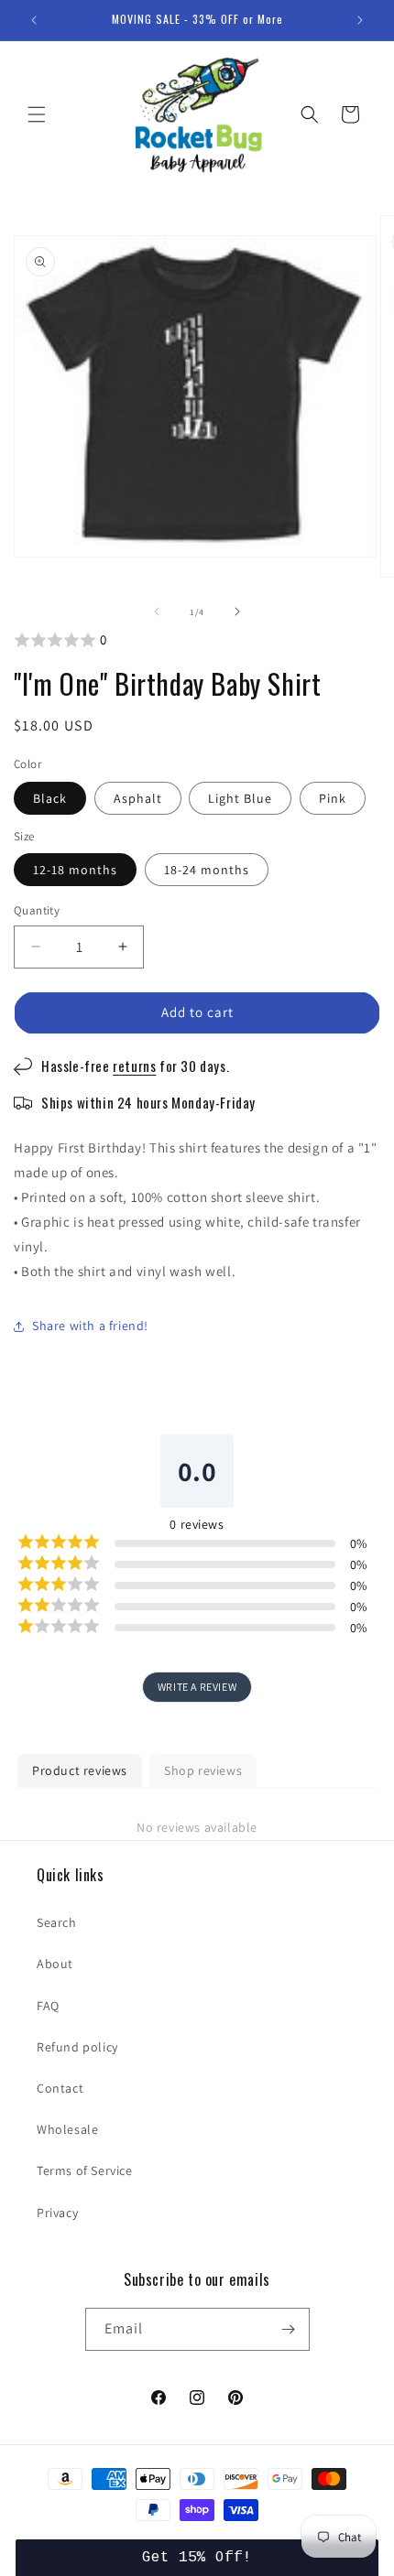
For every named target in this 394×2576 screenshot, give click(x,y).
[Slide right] (237, 612)
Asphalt (138, 798)
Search (57, 1922)
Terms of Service (85, 2170)
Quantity (37, 910)
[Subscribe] (289, 2329)
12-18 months (75, 870)
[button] (37, 114)
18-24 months (207, 870)
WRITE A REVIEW (197, 1687)
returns (134, 1066)
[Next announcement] (360, 20)
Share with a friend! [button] (90, 1326)
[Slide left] (157, 612)
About (55, 1964)
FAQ (48, 2006)
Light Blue (240, 798)
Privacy (57, 2213)
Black (50, 798)
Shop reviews (203, 1770)
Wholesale (67, 2129)
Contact (60, 2088)
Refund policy (77, 2047)
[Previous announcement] (34, 20)
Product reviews (80, 1770)
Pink (333, 798)
